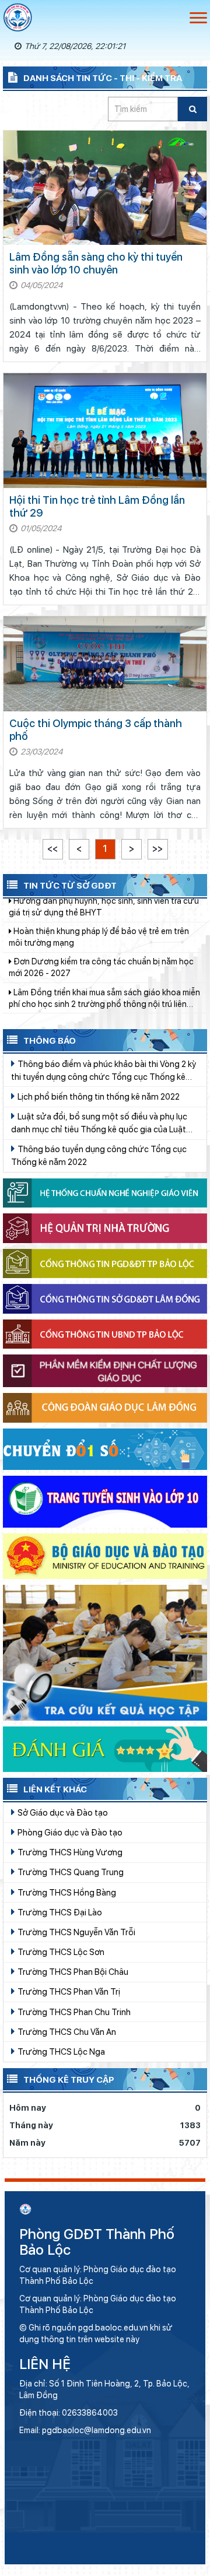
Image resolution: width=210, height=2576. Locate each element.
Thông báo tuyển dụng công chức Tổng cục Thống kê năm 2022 (99, 1155)
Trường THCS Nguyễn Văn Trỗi (76, 1932)
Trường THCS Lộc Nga (60, 2052)
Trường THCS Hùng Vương (69, 1852)
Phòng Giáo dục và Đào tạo (69, 1832)
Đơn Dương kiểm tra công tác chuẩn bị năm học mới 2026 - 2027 (101, 928)
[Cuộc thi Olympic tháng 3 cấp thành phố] (105, 664)
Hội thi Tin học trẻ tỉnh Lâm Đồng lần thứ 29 (97, 506)
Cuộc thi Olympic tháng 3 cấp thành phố (96, 730)
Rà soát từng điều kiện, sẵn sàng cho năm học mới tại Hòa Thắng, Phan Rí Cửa (98, 989)
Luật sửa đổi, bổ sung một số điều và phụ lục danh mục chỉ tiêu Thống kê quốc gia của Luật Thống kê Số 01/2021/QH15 (99, 1124)
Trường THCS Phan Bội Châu (72, 1972)
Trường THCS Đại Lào (59, 1912)
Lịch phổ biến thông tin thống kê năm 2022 (98, 1096)
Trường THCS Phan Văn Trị (68, 1991)
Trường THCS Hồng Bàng (66, 1892)
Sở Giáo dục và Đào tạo (62, 1812)
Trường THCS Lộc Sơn (60, 1952)
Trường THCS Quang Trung (70, 1872)
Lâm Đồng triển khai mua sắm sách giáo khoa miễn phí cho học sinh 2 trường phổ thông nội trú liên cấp (104, 959)
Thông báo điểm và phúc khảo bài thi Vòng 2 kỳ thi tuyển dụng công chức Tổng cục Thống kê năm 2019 (104, 1071)
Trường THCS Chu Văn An (66, 2032)
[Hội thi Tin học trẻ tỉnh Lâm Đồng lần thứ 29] (105, 431)
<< (52, 849)
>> (157, 849)
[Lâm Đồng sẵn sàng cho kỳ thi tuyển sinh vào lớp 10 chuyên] (105, 188)
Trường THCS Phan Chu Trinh (73, 2012)
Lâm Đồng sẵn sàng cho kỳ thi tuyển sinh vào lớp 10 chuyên (96, 263)
